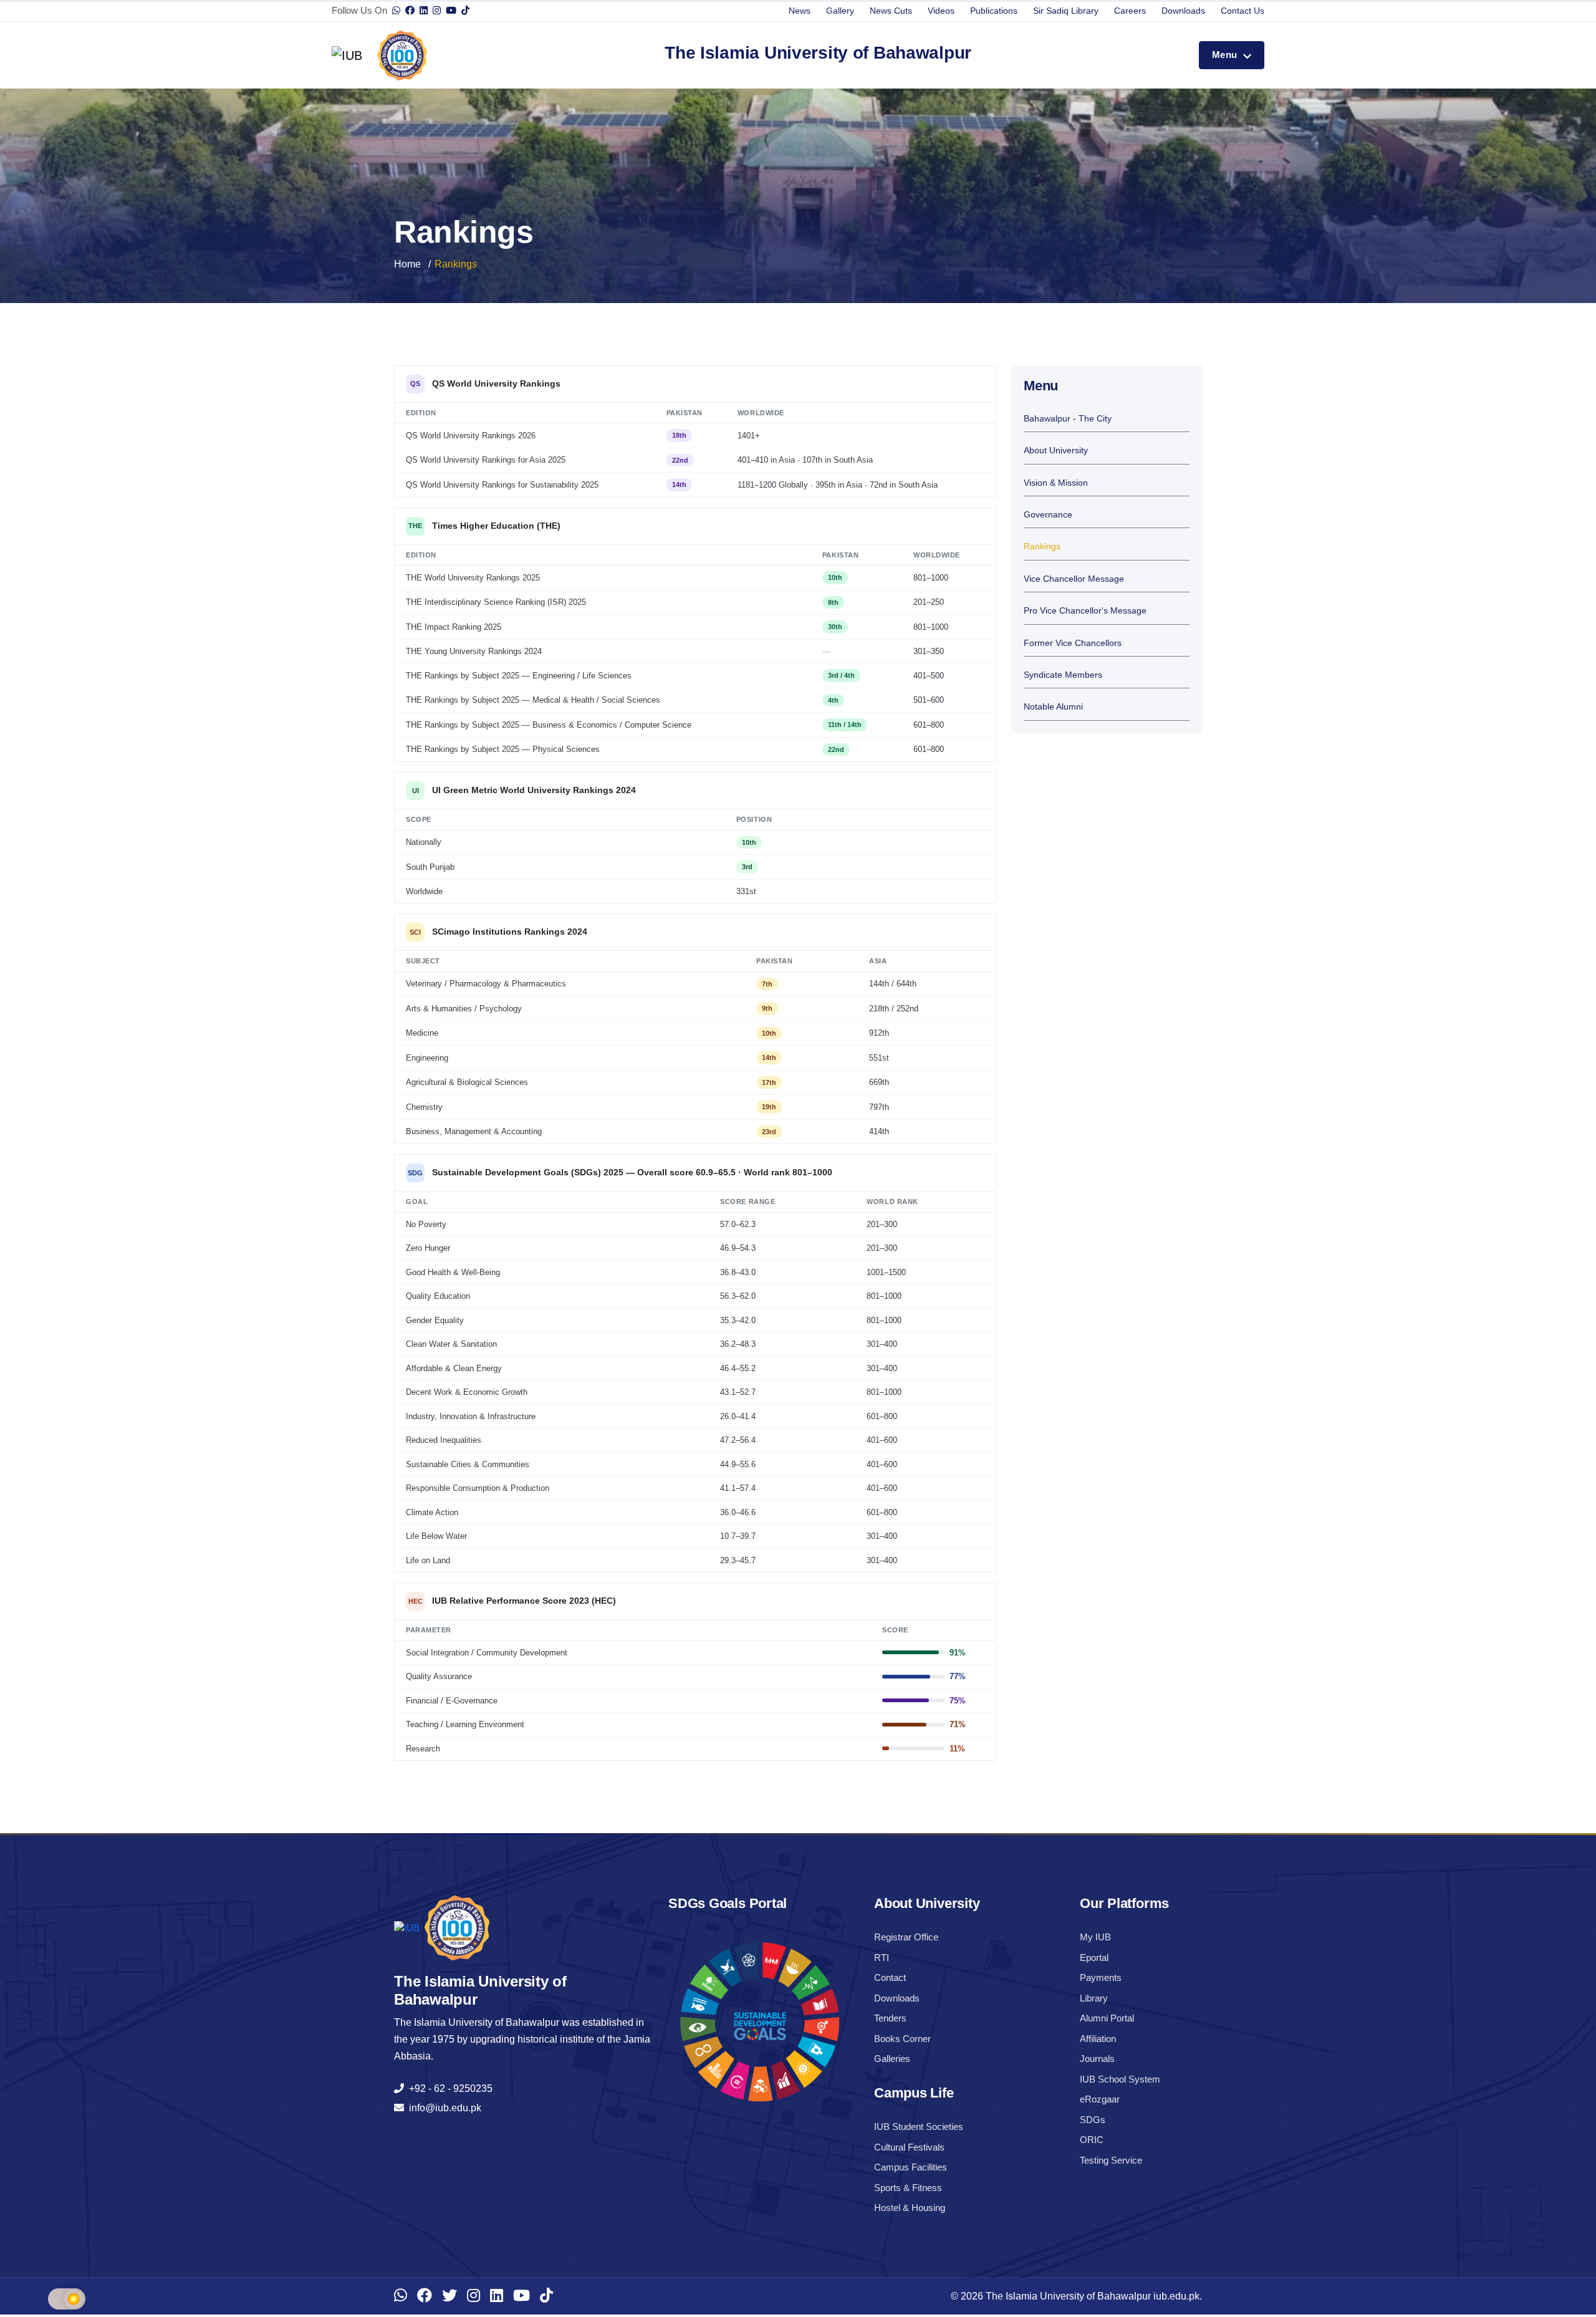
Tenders (890, 2018)
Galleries (892, 2059)
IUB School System (1120, 2079)
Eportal (1094, 1958)
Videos (941, 11)
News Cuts (891, 11)
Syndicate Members (1063, 675)
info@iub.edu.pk (443, 2108)
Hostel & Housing (910, 2208)
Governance (1048, 515)
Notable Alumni (1053, 707)
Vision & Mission (1056, 483)
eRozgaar (1100, 2099)
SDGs (1093, 2120)
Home (407, 264)
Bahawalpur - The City (1068, 419)
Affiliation (1098, 2039)
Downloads (1183, 11)
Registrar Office (906, 1937)
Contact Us (1243, 11)
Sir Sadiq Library (1066, 11)
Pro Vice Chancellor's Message (1085, 611)
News (800, 11)
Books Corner (902, 2039)
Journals (1097, 2059)
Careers (1130, 11)
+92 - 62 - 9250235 (448, 2088)
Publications (994, 11)
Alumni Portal (1107, 2018)
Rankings (1042, 547)
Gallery (840, 11)
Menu (1226, 55)
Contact (890, 1977)
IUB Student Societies (919, 2127)
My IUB (1095, 1937)
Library (1094, 1998)
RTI (882, 1958)
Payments (1101, 1977)
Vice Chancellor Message (1074, 579)
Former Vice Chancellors (1073, 643)
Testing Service (1111, 2160)
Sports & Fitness (908, 2188)
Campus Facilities (911, 2167)
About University (1056, 450)
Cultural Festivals (909, 2147)
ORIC (1092, 2140)
